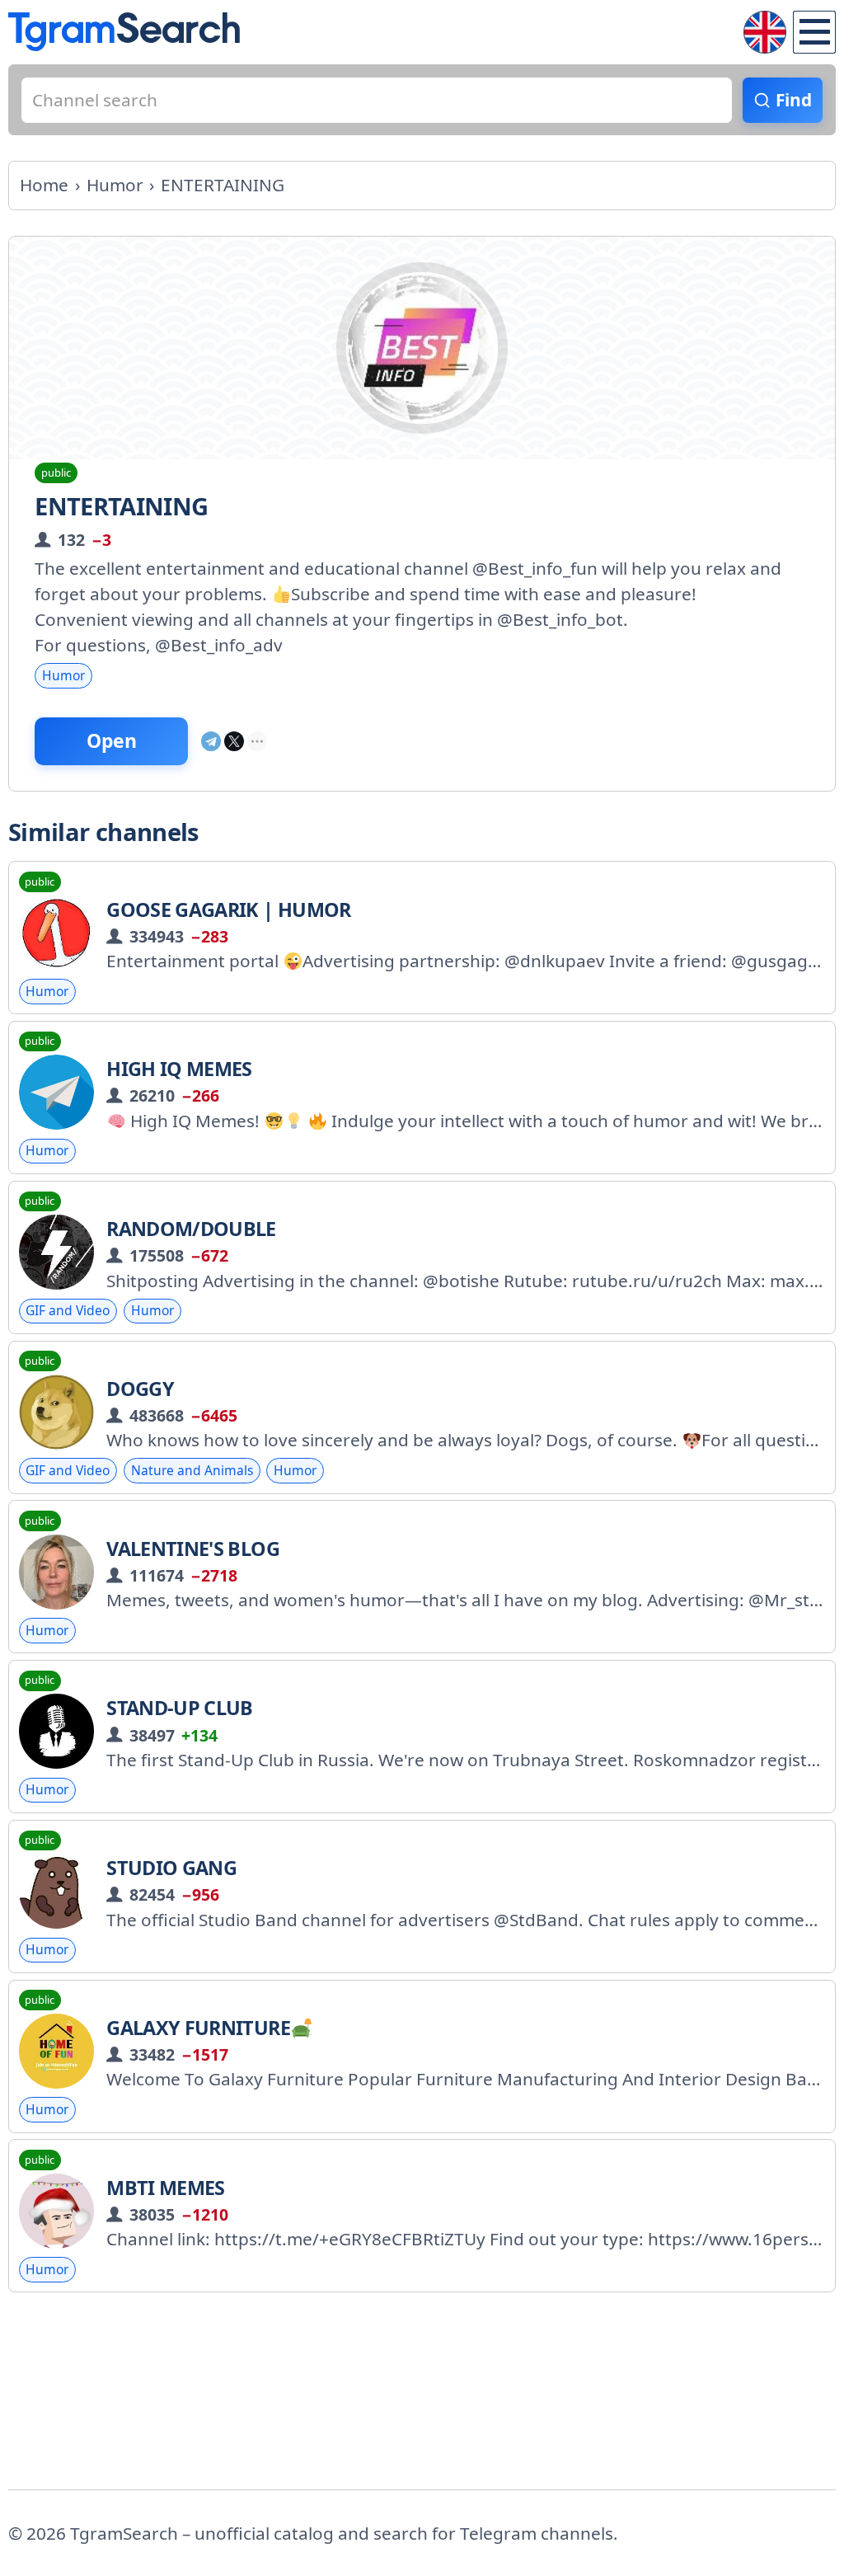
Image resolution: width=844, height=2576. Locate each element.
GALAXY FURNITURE (198, 2028)
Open (112, 741)
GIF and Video (68, 1310)
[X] (234, 741)
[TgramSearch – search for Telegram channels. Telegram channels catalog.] (124, 32)
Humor (63, 675)
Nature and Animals (192, 1470)
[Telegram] (211, 741)
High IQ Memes (179, 1069)
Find (794, 100)
